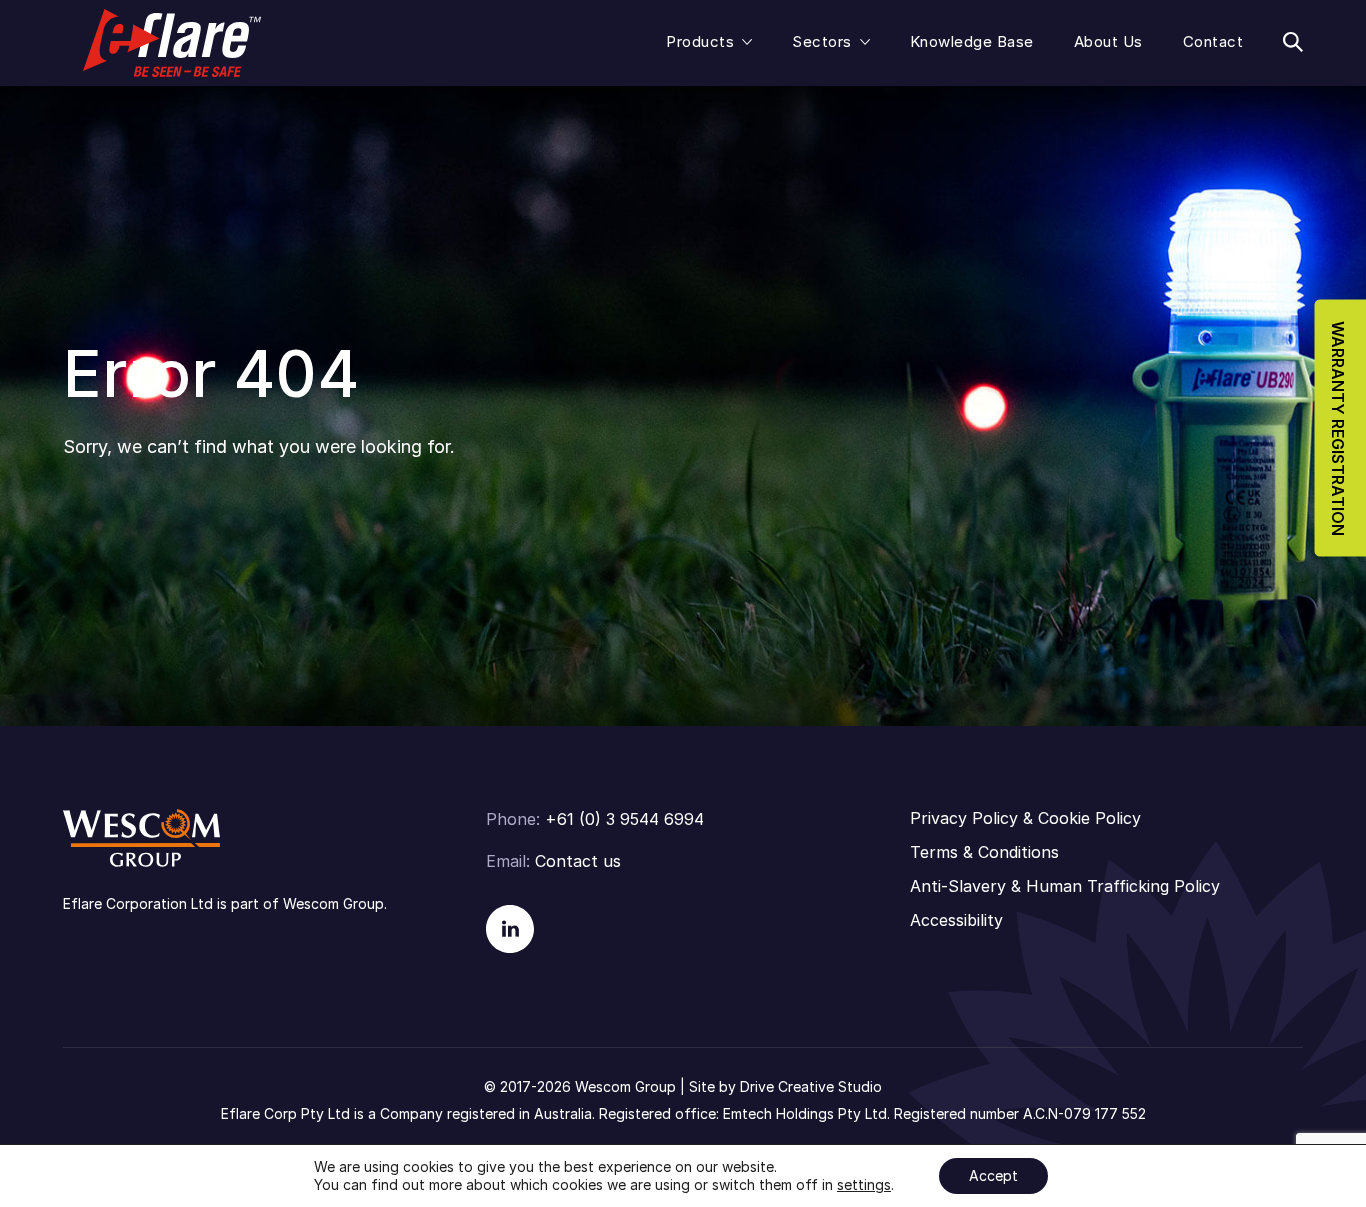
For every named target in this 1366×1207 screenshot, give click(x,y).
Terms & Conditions (984, 852)
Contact (1213, 41)
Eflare (172, 43)
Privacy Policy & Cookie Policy (1025, 818)
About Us (1108, 41)
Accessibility (956, 920)
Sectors (822, 41)
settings (864, 1184)
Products (700, 41)
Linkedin (510, 929)
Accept (993, 1175)
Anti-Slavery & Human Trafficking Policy (1065, 886)
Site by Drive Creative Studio (785, 1086)
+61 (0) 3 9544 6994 (624, 819)
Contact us (578, 861)
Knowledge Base (972, 41)
